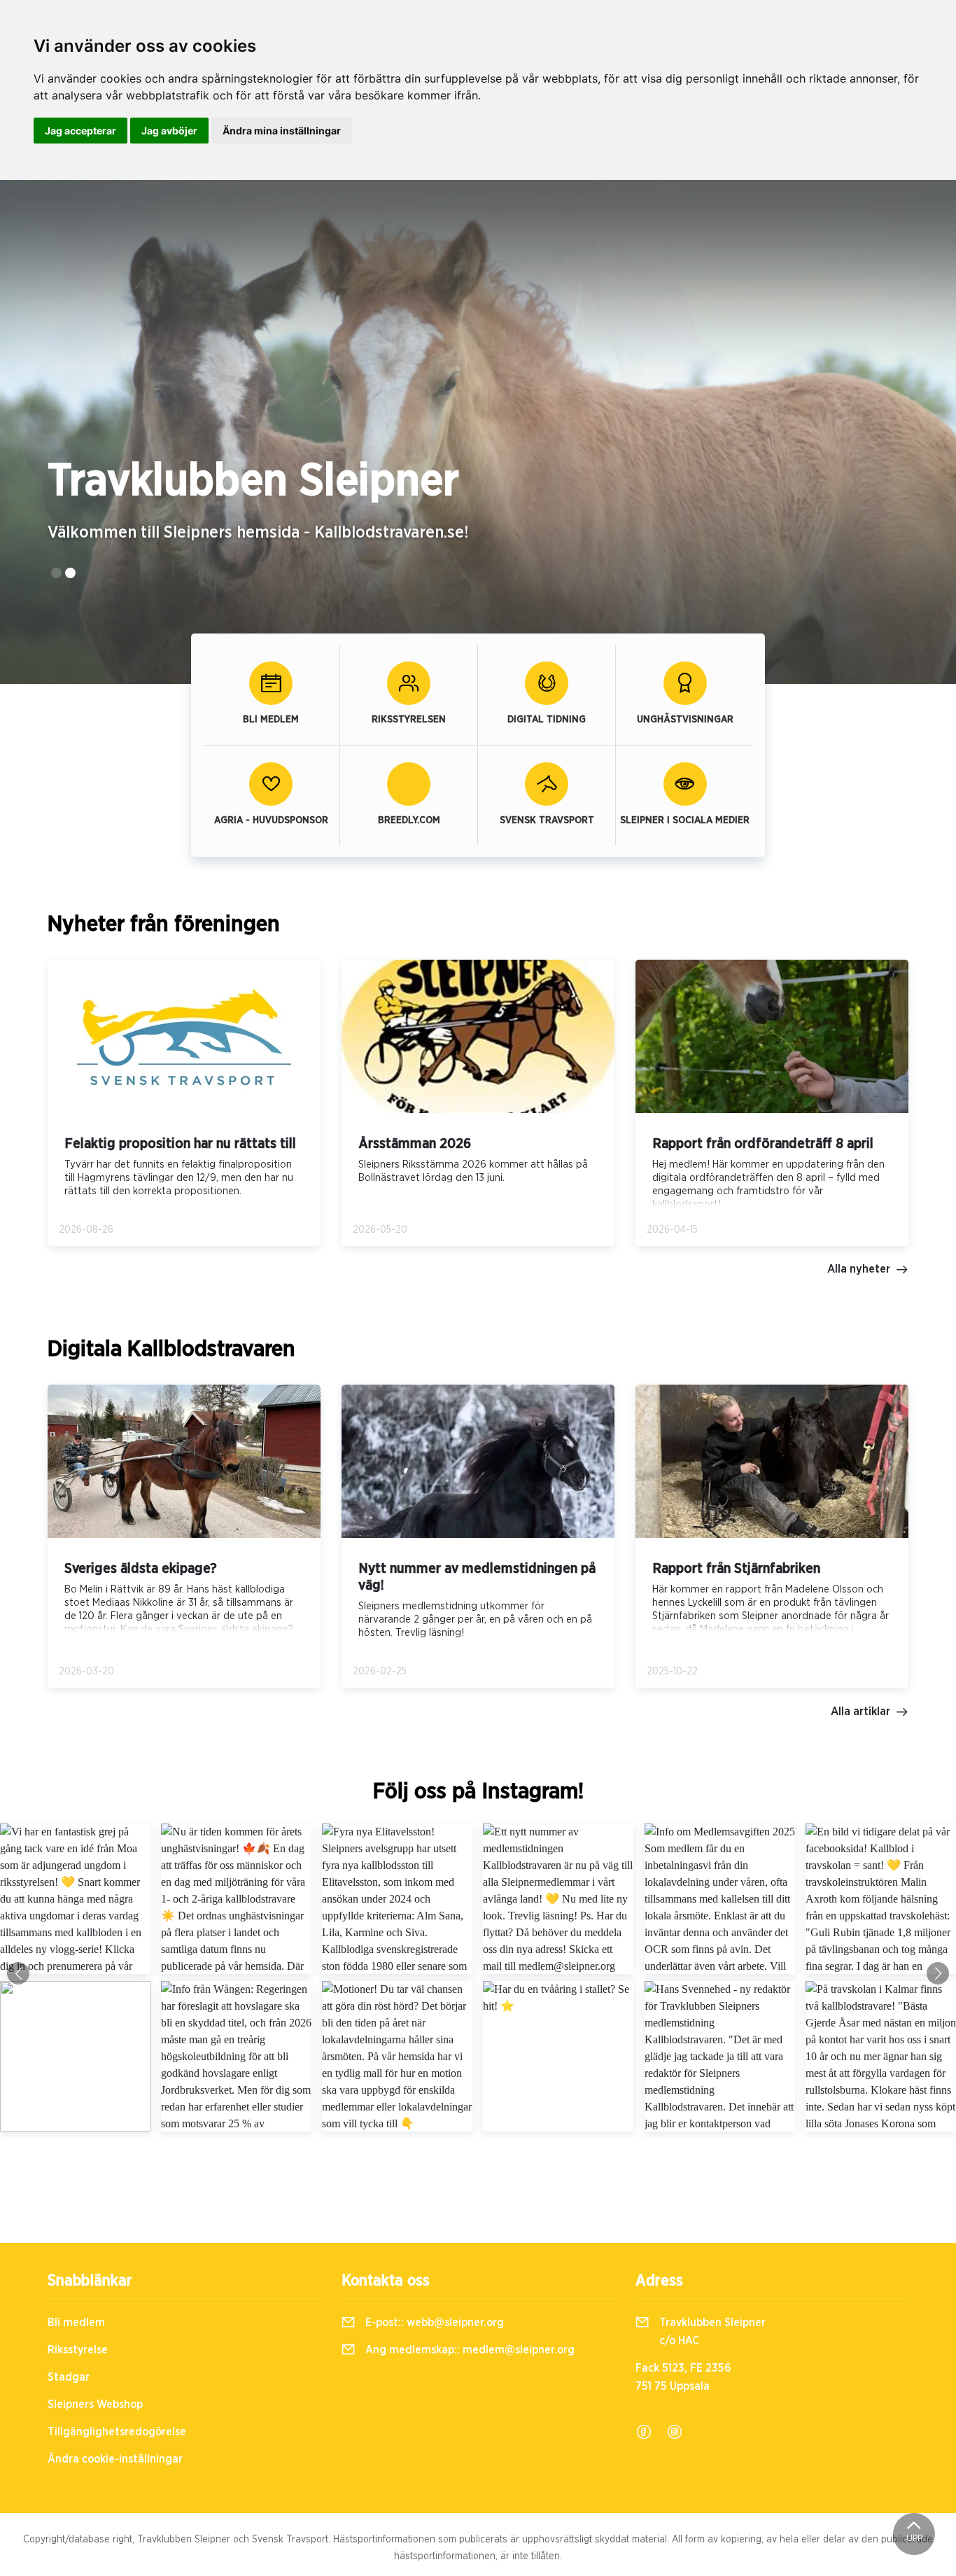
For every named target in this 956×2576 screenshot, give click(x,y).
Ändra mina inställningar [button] (282, 131)
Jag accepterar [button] (80, 131)
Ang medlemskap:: (469, 2350)
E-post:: (433, 2323)
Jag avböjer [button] (169, 131)
